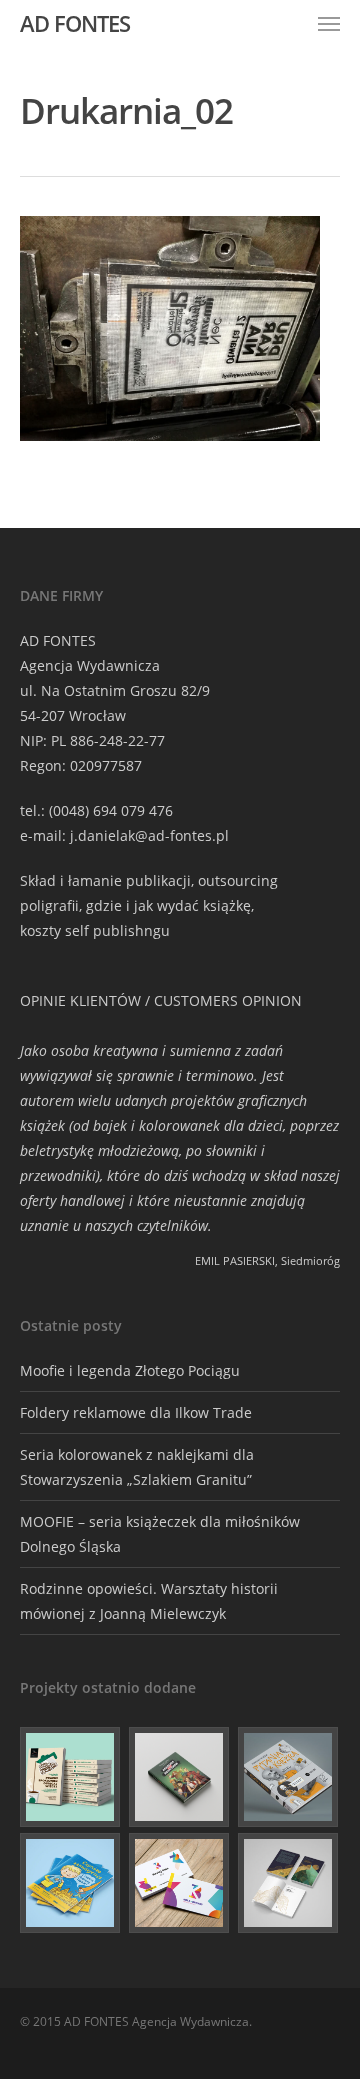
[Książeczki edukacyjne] (71, 1883)
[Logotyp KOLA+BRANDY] (180, 1883)
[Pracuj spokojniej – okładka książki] (71, 1777)
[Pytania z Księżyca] (289, 1777)
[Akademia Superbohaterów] (180, 1777)
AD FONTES (75, 23)
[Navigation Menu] (329, 23)
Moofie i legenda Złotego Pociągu (130, 1370)
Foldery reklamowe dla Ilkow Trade (136, 1412)
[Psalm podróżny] (289, 1883)
